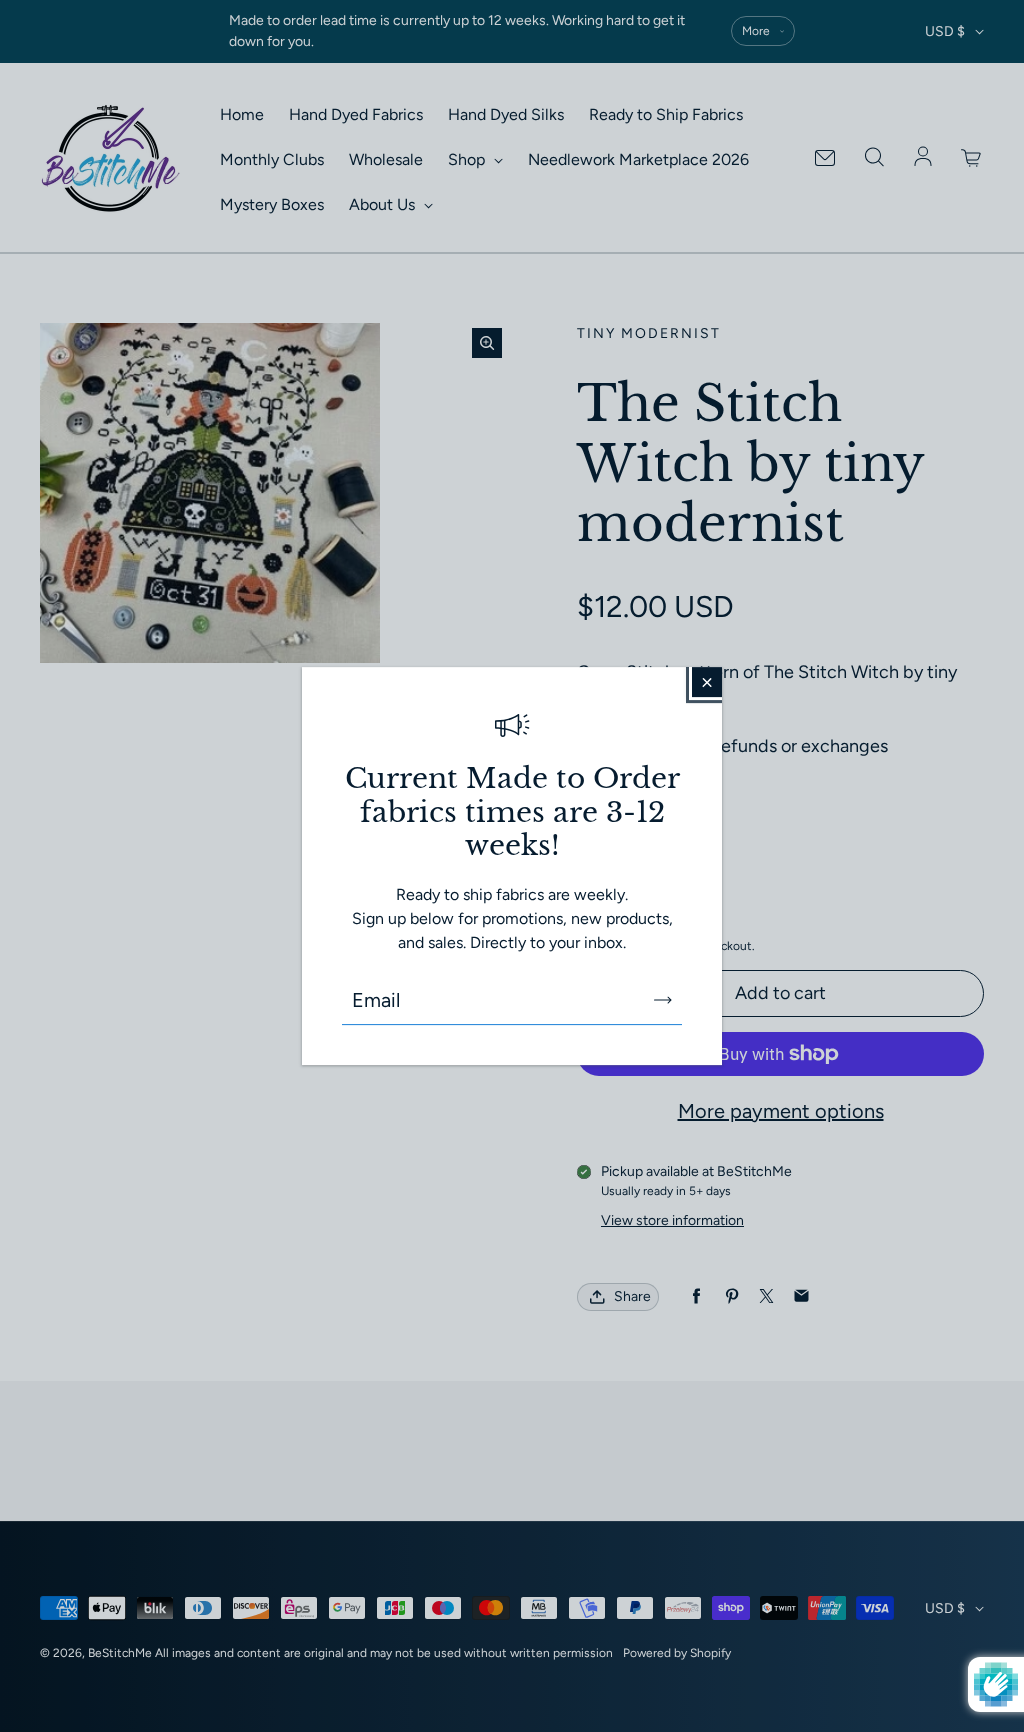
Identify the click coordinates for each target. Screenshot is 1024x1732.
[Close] (707, 682)
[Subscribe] (663, 1000)
